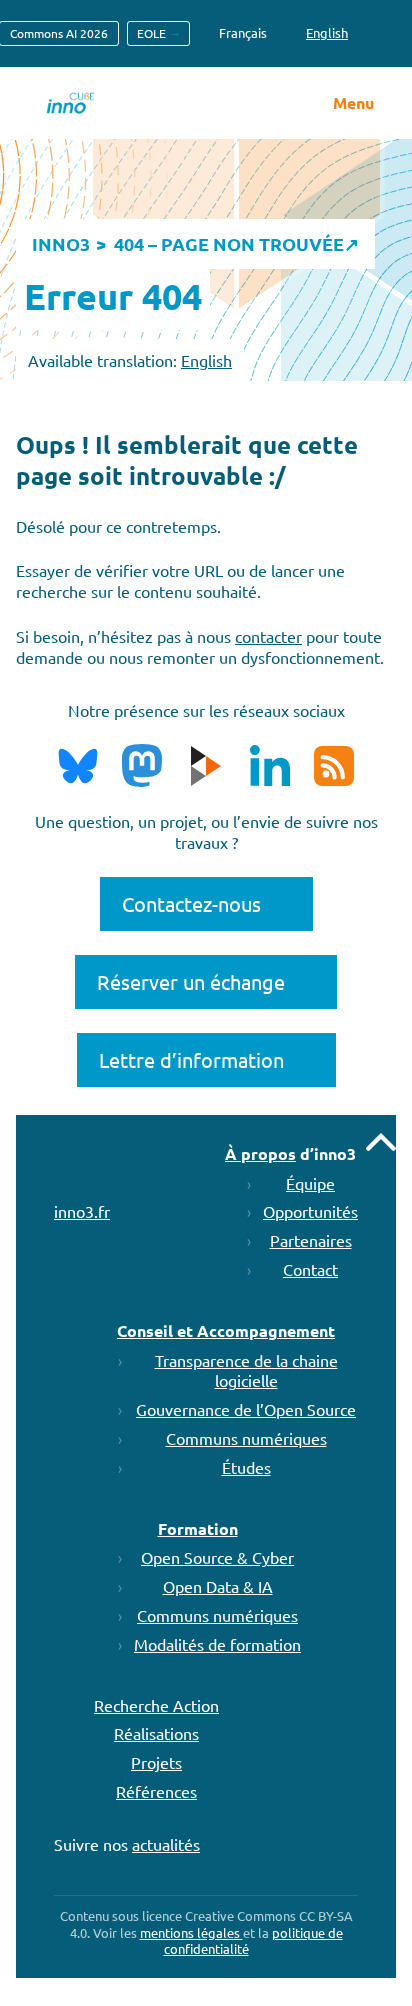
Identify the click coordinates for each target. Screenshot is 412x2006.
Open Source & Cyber (217, 1557)
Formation (198, 1528)
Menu (353, 103)
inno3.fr (82, 1211)
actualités (166, 1844)
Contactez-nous (191, 903)
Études (246, 1467)
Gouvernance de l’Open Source (246, 1409)
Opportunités (310, 1211)
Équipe (310, 1183)
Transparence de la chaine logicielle (246, 1370)
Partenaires (311, 1240)
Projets (156, 1762)
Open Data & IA (218, 1586)
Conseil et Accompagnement (226, 1330)
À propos (260, 1153)
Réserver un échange (191, 981)
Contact (310, 1269)
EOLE (151, 33)
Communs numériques (246, 1438)
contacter (268, 636)
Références (156, 1791)
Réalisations (156, 1733)
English (206, 360)
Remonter (381, 1142)
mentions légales (191, 1932)
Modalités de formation (217, 1644)
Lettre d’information (191, 1059)
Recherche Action (156, 1705)
